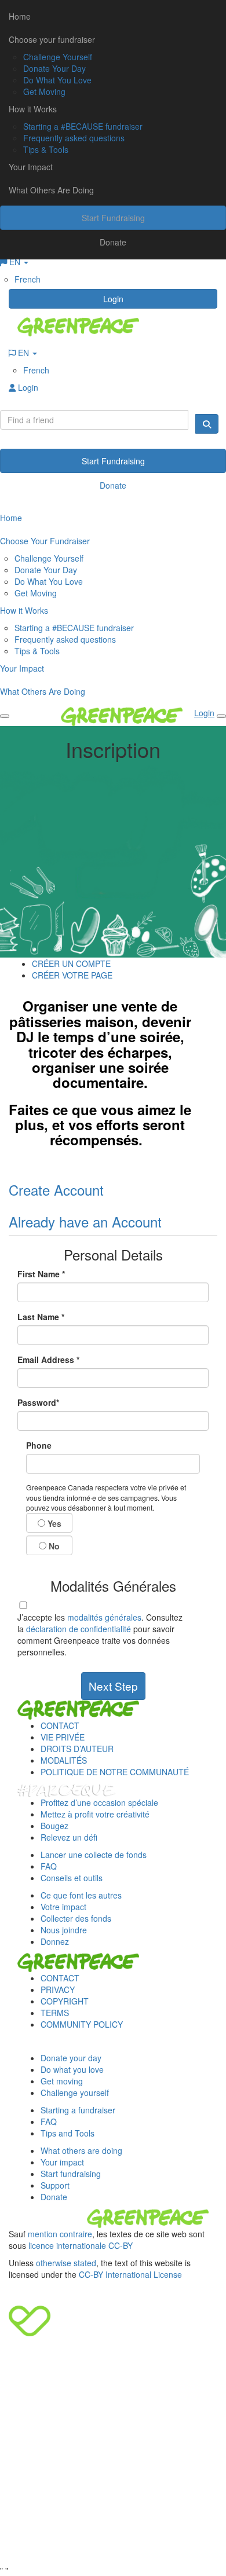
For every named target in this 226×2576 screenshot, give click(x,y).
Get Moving (44, 91)
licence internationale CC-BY (81, 2245)
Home (20, 16)
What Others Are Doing (51, 190)
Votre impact (63, 1907)
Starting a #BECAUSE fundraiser (83, 126)
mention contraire (60, 2234)
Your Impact (31, 167)
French (28, 279)
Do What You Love (57, 80)
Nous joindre (64, 1930)
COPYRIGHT (65, 2001)
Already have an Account (85, 1221)
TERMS (55, 2013)
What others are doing (81, 2150)
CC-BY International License (130, 2274)
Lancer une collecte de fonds (94, 1855)
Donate (113, 242)
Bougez (54, 1826)
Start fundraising (71, 2174)
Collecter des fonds (76, 1918)
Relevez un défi (69, 1837)
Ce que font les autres (81, 1895)
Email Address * (48, 1360)
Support (55, 2185)
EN (23, 353)
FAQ (49, 1866)
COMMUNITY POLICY (82, 2024)
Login (113, 299)
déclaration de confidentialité (79, 1629)
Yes (53, 1523)
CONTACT (60, 1725)
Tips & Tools (46, 149)
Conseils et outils (72, 1878)
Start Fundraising (113, 218)
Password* (38, 1402)
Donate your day (71, 2058)
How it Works (33, 109)
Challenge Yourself (58, 57)
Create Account (56, 1190)
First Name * (41, 1274)
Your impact (62, 2162)
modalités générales (104, 1617)
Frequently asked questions (74, 138)
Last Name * (41, 1317)
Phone (39, 1445)
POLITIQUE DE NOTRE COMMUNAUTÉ (115, 1772)
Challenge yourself (75, 2093)
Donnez (55, 1941)
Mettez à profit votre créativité (95, 1814)
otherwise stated (66, 2263)
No (53, 1546)
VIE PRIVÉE (63, 1737)
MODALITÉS (64, 1760)
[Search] (207, 424)
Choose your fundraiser (52, 39)
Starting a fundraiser (78, 2110)
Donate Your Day (54, 68)
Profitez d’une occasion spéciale (99, 1802)
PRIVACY (58, 1989)
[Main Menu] (5, 716)
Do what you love (72, 2069)
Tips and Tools (68, 2133)
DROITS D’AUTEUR (77, 1749)
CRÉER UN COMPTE (71, 963)
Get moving (62, 2081)
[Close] (221, 716)
